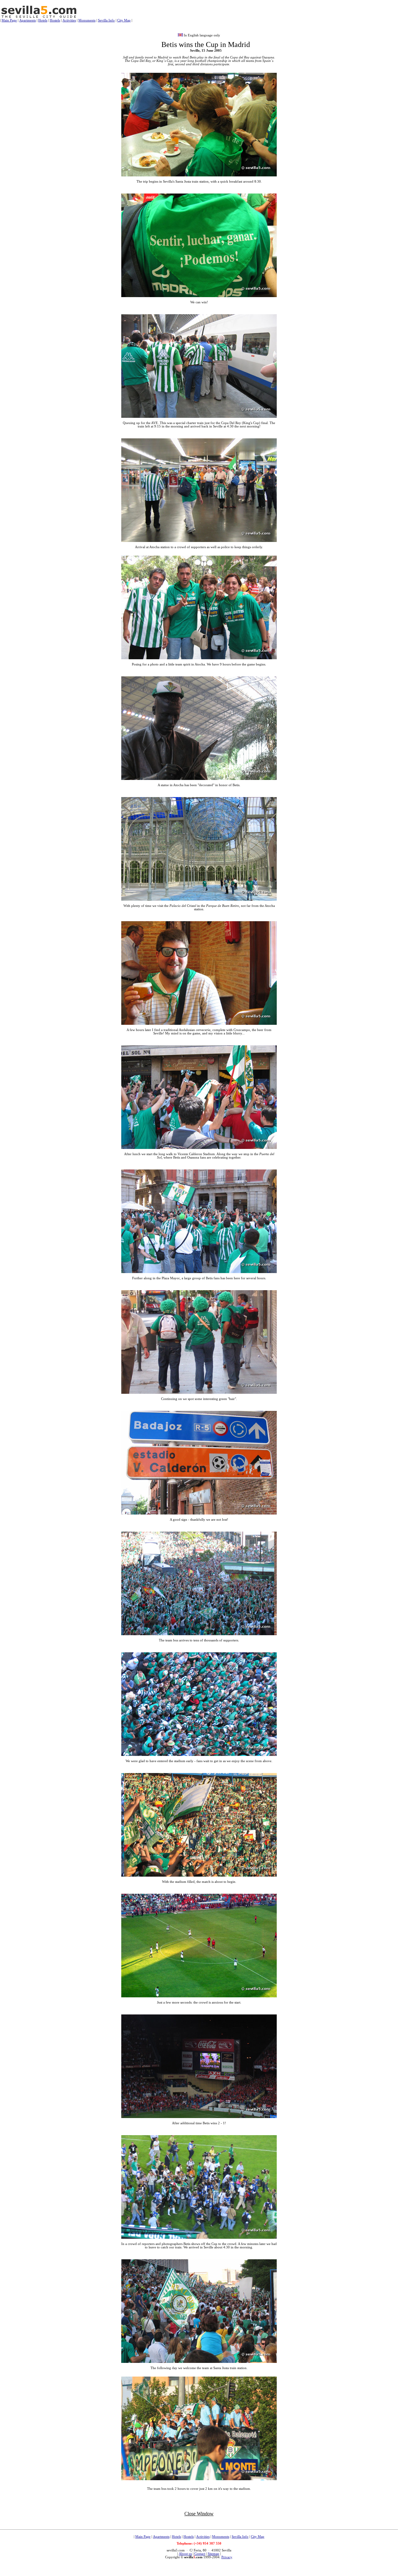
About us (185, 2554)
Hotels (43, 20)
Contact (200, 2554)
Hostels (55, 20)
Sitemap (213, 2554)
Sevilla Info (106, 20)
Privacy (227, 2557)
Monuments (87, 20)
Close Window (199, 2514)
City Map (124, 20)
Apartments (28, 20)
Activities (69, 20)
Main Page (9, 20)
